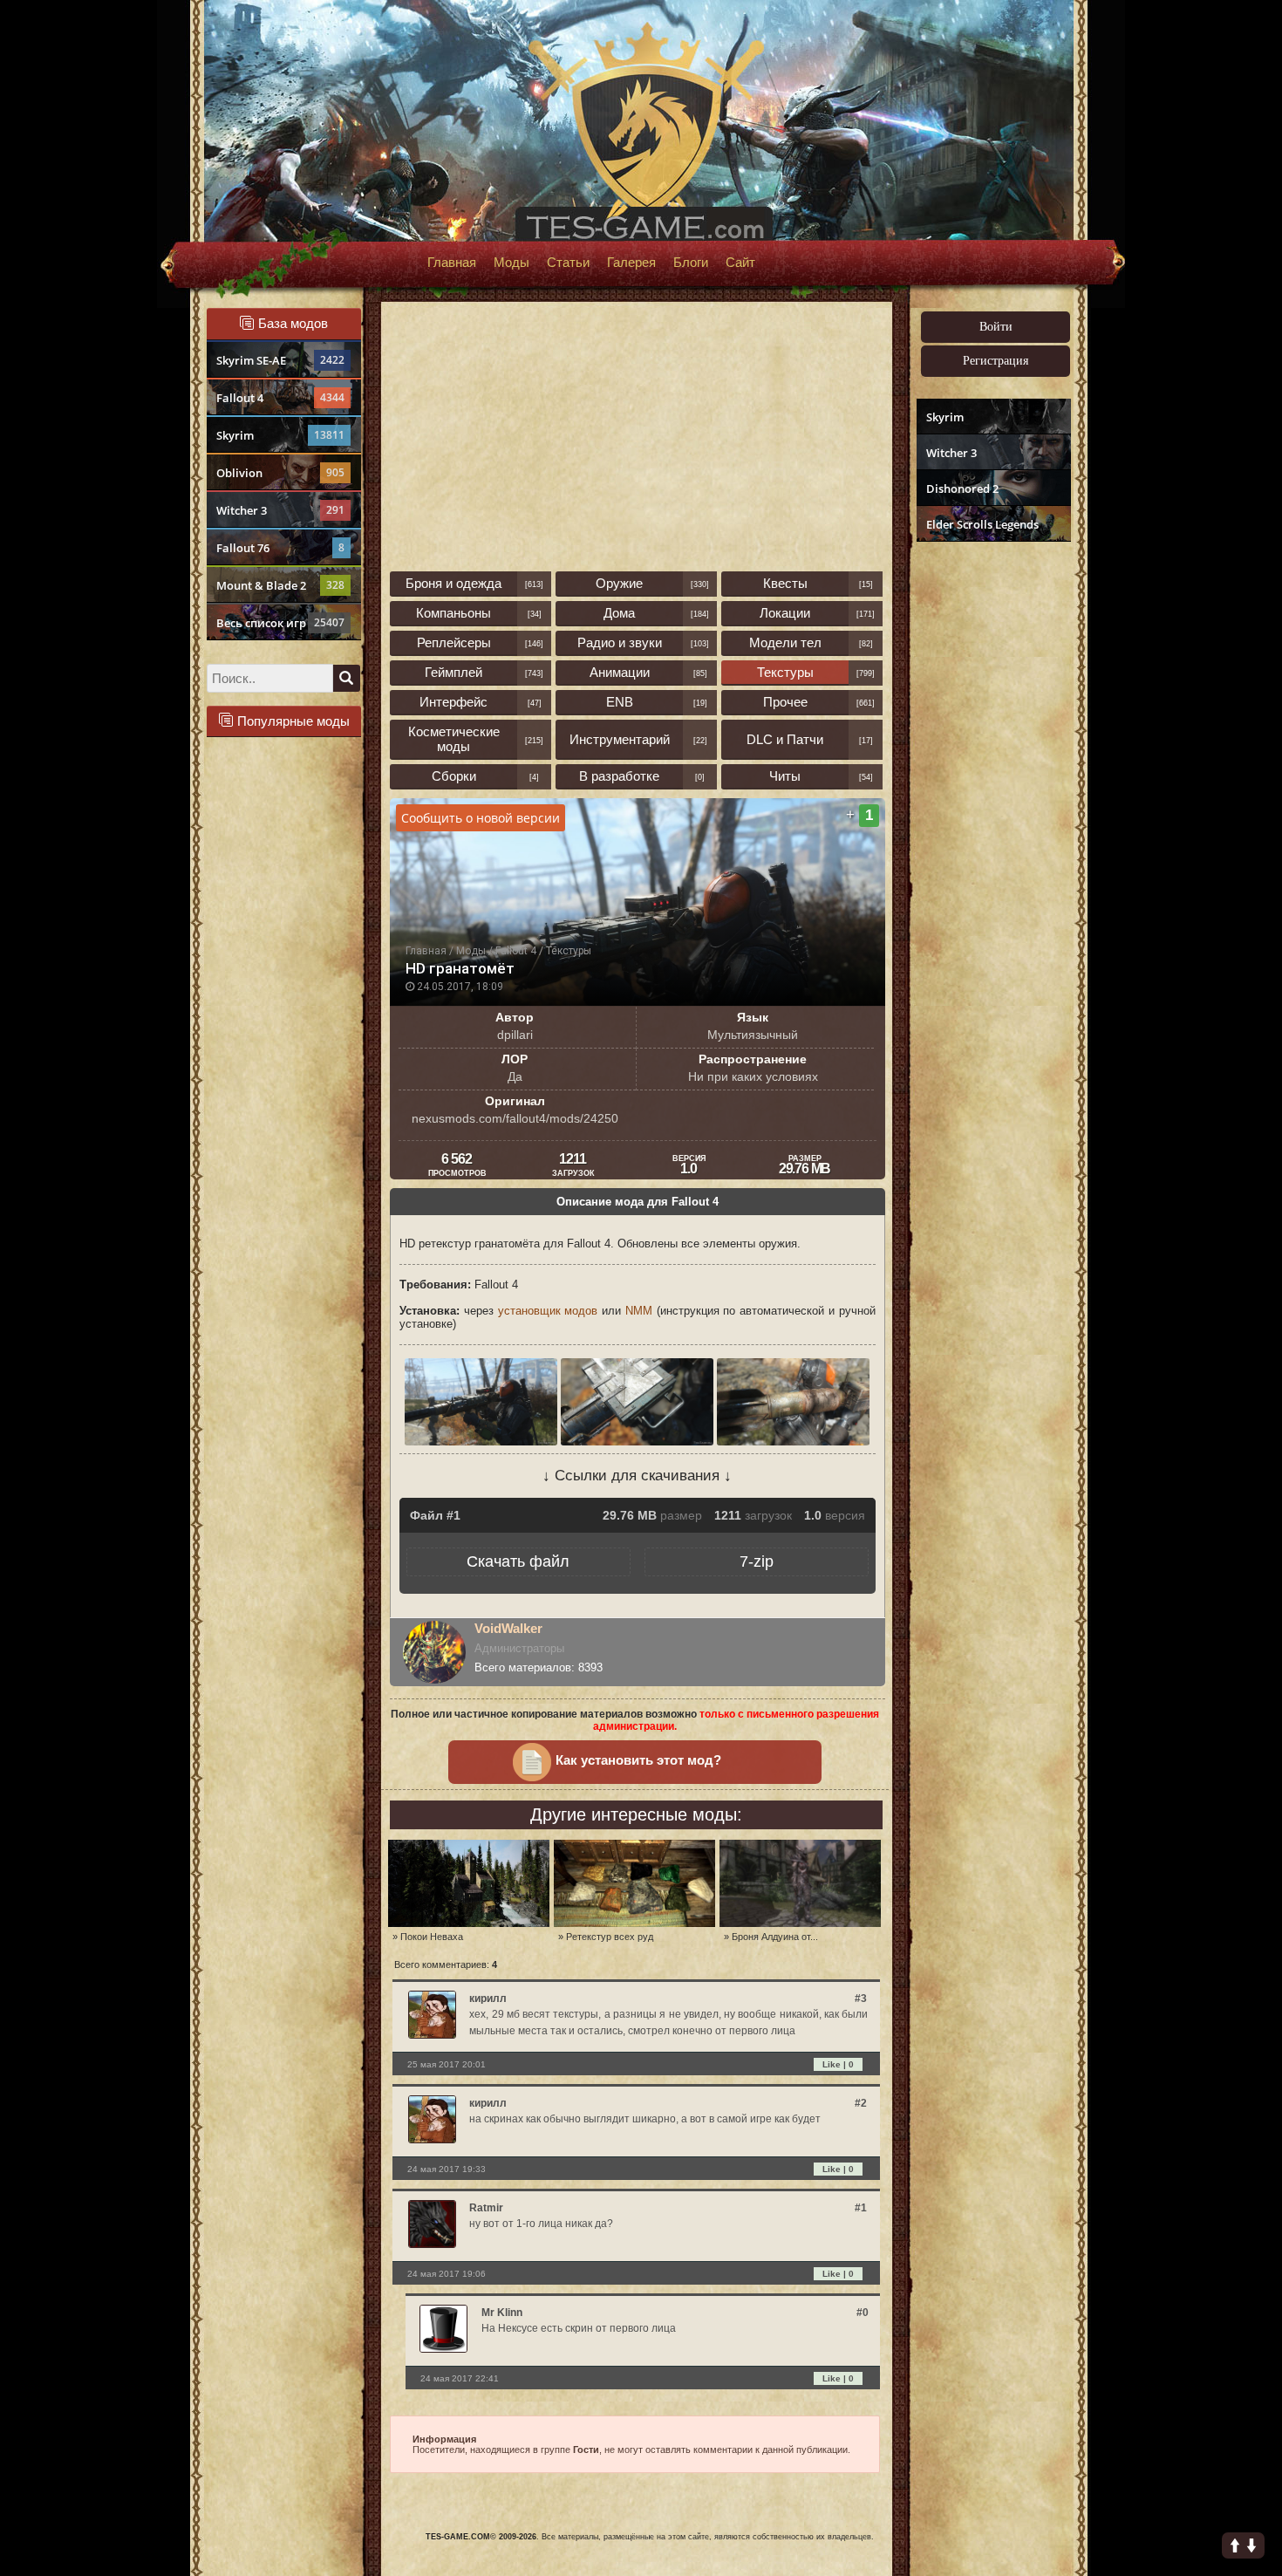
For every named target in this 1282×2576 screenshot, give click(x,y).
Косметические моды (454, 739)
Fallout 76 (280, 548)
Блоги (691, 263)
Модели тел (785, 642)
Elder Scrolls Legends (982, 524)
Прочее (785, 702)
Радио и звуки (620, 642)
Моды (511, 263)
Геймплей (453, 672)
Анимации (620, 672)
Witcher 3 (280, 510)
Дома (619, 613)
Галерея (631, 263)
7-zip (757, 1561)
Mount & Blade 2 (280, 585)
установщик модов (548, 1311)
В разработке (619, 776)
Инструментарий (620, 739)
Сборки (454, 776)
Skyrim (280, 435)
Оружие (619, 583)
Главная (452, 263)
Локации (785, 613)
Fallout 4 (280, 398)
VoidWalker (508, 1628)
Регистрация (996, 361)
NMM (639, 1311)
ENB (620, 702)
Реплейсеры (454, 642)
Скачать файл (518, 1561)
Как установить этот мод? (638, 1760)
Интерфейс (453, 702)
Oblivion (280, 473)
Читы (785, 776)
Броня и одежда (453, 583)
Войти (996, 327)
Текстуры (785, 672)
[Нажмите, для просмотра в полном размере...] (483, 1442)
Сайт (740, 263)
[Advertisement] (992, 817)
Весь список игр (280, 623)
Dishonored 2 (962, 489)
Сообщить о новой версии (481, 818)
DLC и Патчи (785, 739)
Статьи (568, 263)
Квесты (785, 583)
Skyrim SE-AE (280, 360)
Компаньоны (453, 613)
